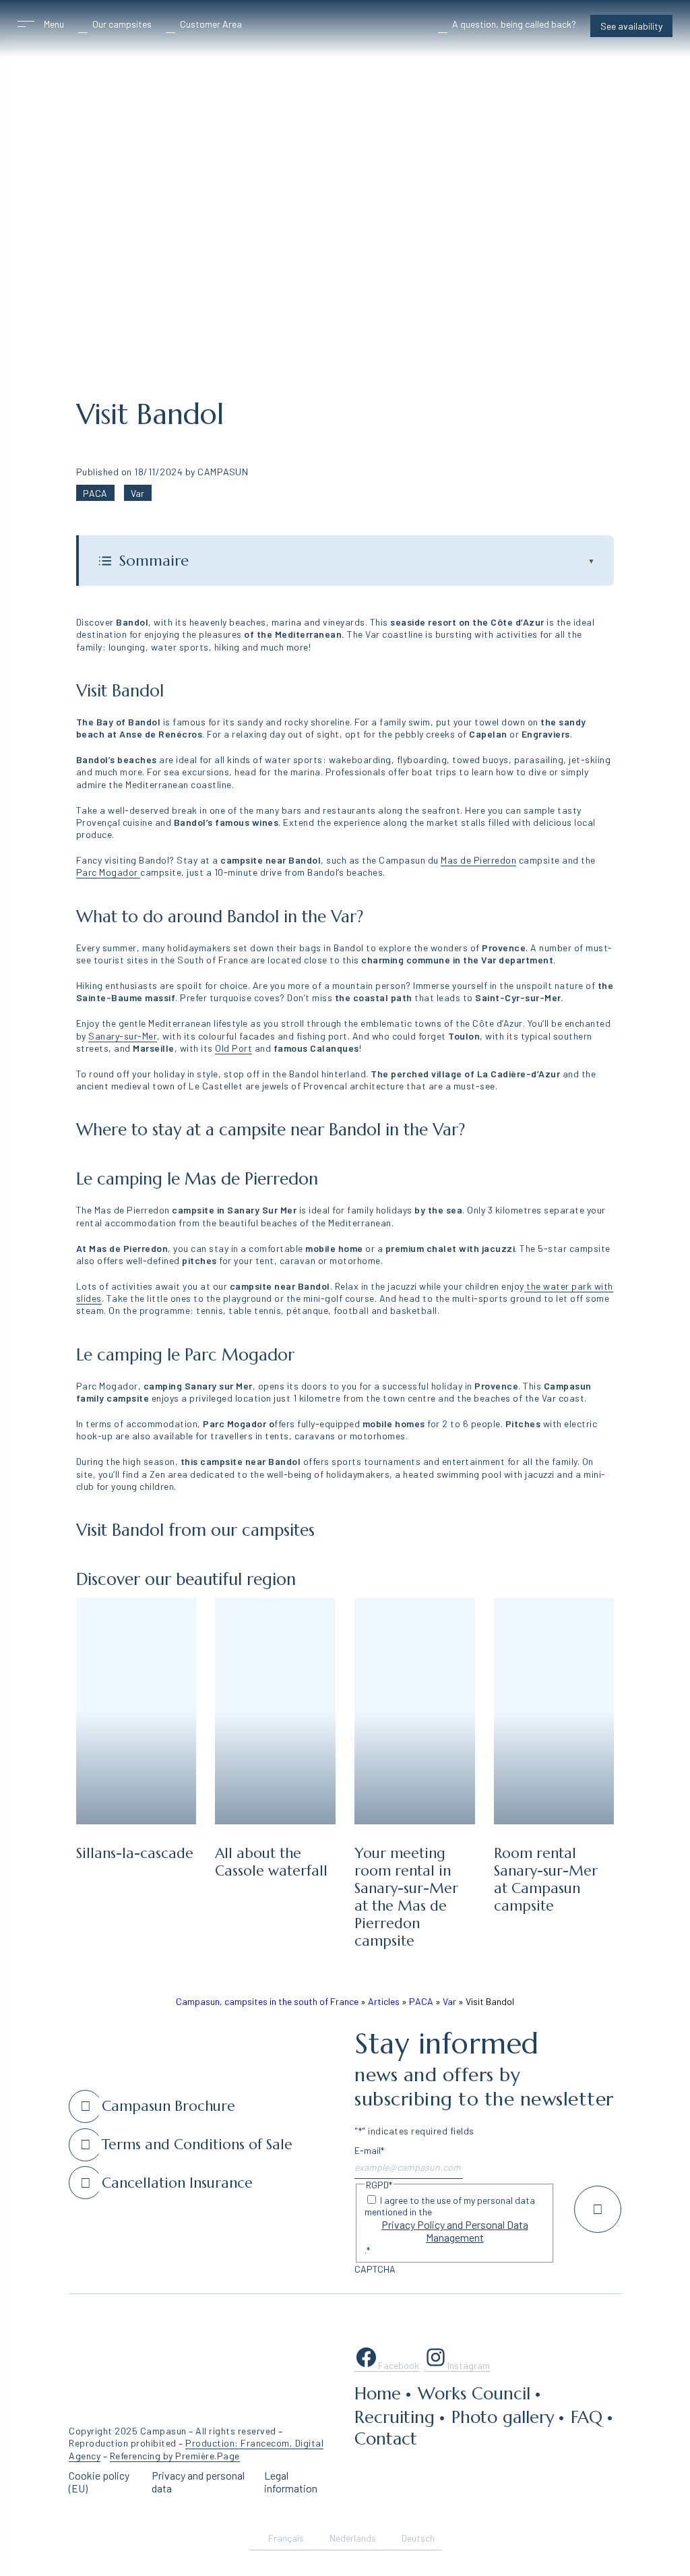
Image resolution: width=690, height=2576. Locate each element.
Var (137, 493)
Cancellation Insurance (177, 2183)
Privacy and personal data (198, 2482)
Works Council (474, 2393)
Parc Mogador (108, 872)
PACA (95, 493)
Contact (386, 2438)
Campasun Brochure (168, 2106)
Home (378, 2393)
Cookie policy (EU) (99, 2482)
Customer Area (211, 24)
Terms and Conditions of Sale (197, 2145)
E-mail (369, 2150)
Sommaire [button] (357, 561)
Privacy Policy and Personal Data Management (455, 2231)
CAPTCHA (375, 2269)
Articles (384, 2001)
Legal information (291, 2482)
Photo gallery (503, 2417)
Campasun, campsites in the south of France (267, 2001)
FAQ (587, 2417)
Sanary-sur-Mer (123, 1036)
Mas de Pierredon (478, 860)
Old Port (233, 1048)
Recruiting (395, 2417)
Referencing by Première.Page (175, 2456)
